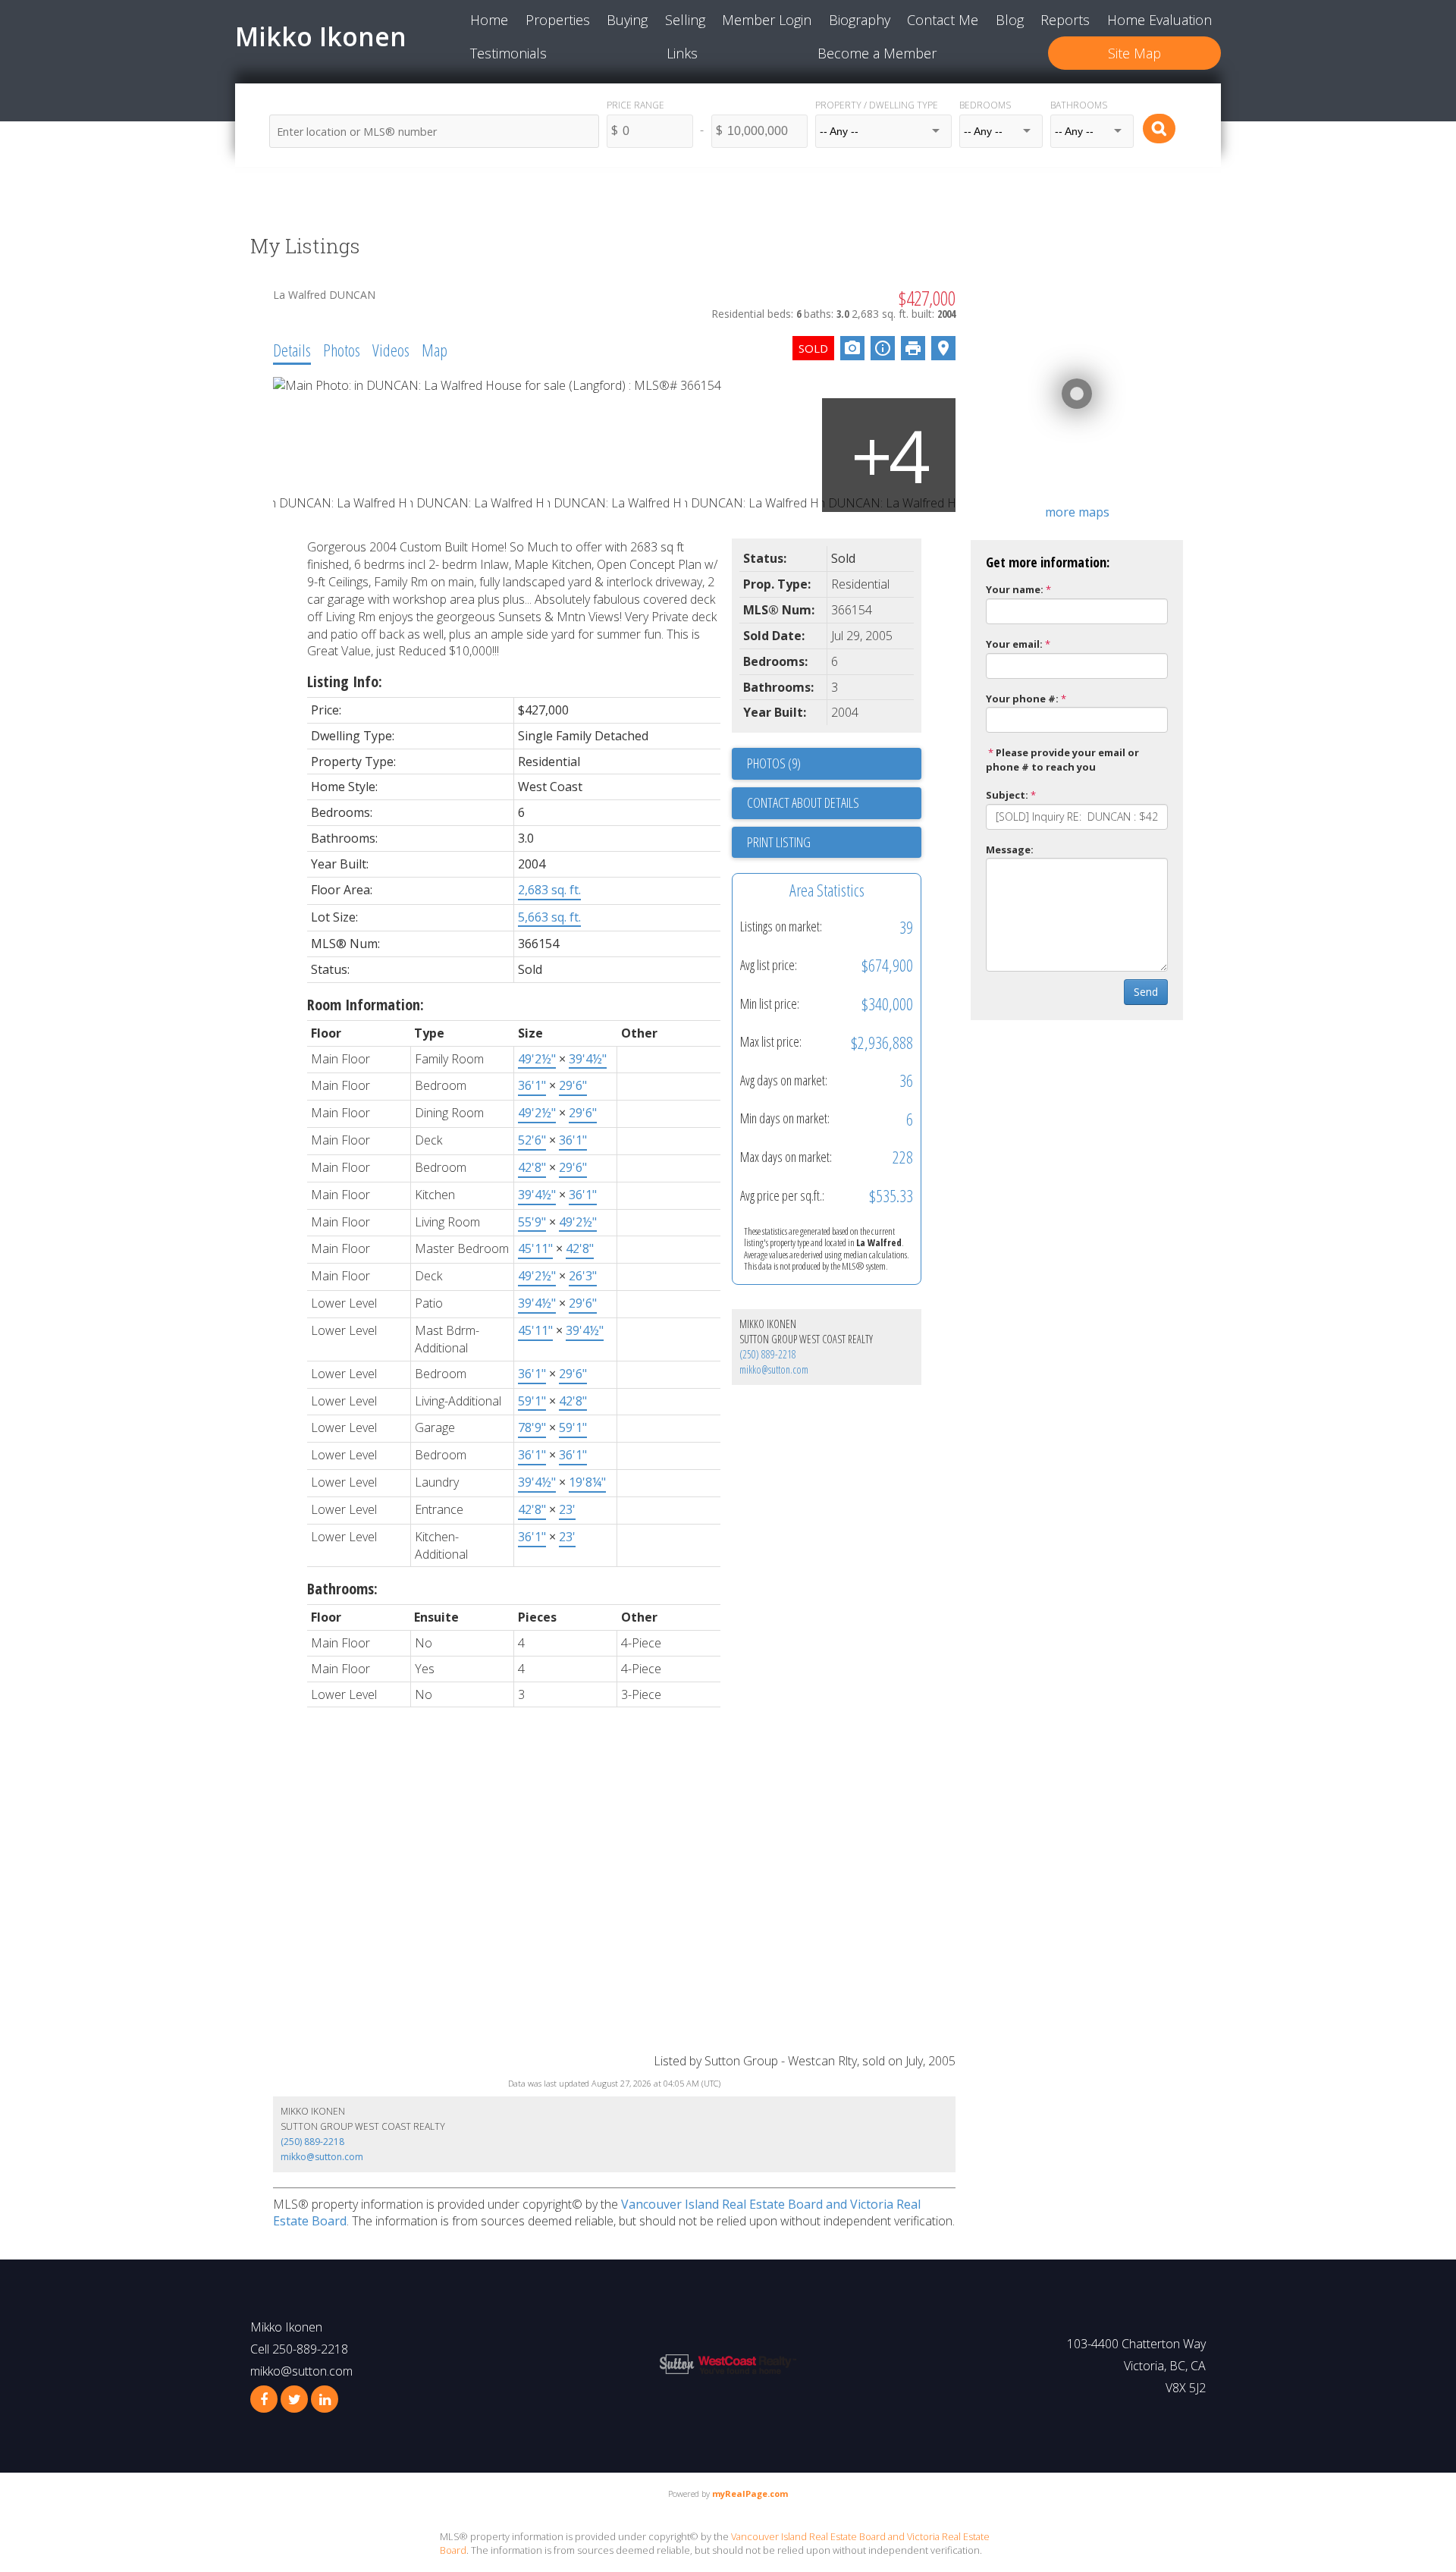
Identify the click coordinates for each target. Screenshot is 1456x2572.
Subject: (1007, 795)
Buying (627, 20)
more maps (1077, 512)
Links (682, 53)
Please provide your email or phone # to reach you (1062, 760)
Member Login (767, 20)
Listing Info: (345, 681)
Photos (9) (774, 763)
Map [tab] (435, 350)
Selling (685, 20)
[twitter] (294, 2399)
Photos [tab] (342, 350)
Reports (1065, 20)
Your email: (1014, 644)
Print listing (779, 842)
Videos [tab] (391, 350)
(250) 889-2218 (768, 1354)
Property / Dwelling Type (877, 105)
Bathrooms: (342, 1589)
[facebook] (264, 2399)
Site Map (1134, 53)
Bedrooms (985, 105)
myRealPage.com (750, 2493)
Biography (860, 20)
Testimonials (508, 53)
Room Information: (366, 1005)
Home (489, 20)
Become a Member (877, 53)
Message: (1010, 849)
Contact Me (943, 20)
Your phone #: (1022, 699)
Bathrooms (1079, 105)
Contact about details (803, 802)
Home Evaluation (1159, 20)
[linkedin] (325, 2399)
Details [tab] (292, 350)
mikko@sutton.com (774, 1369)
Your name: (1015, 589)
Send (1146, 992)
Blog (1010, 20)
